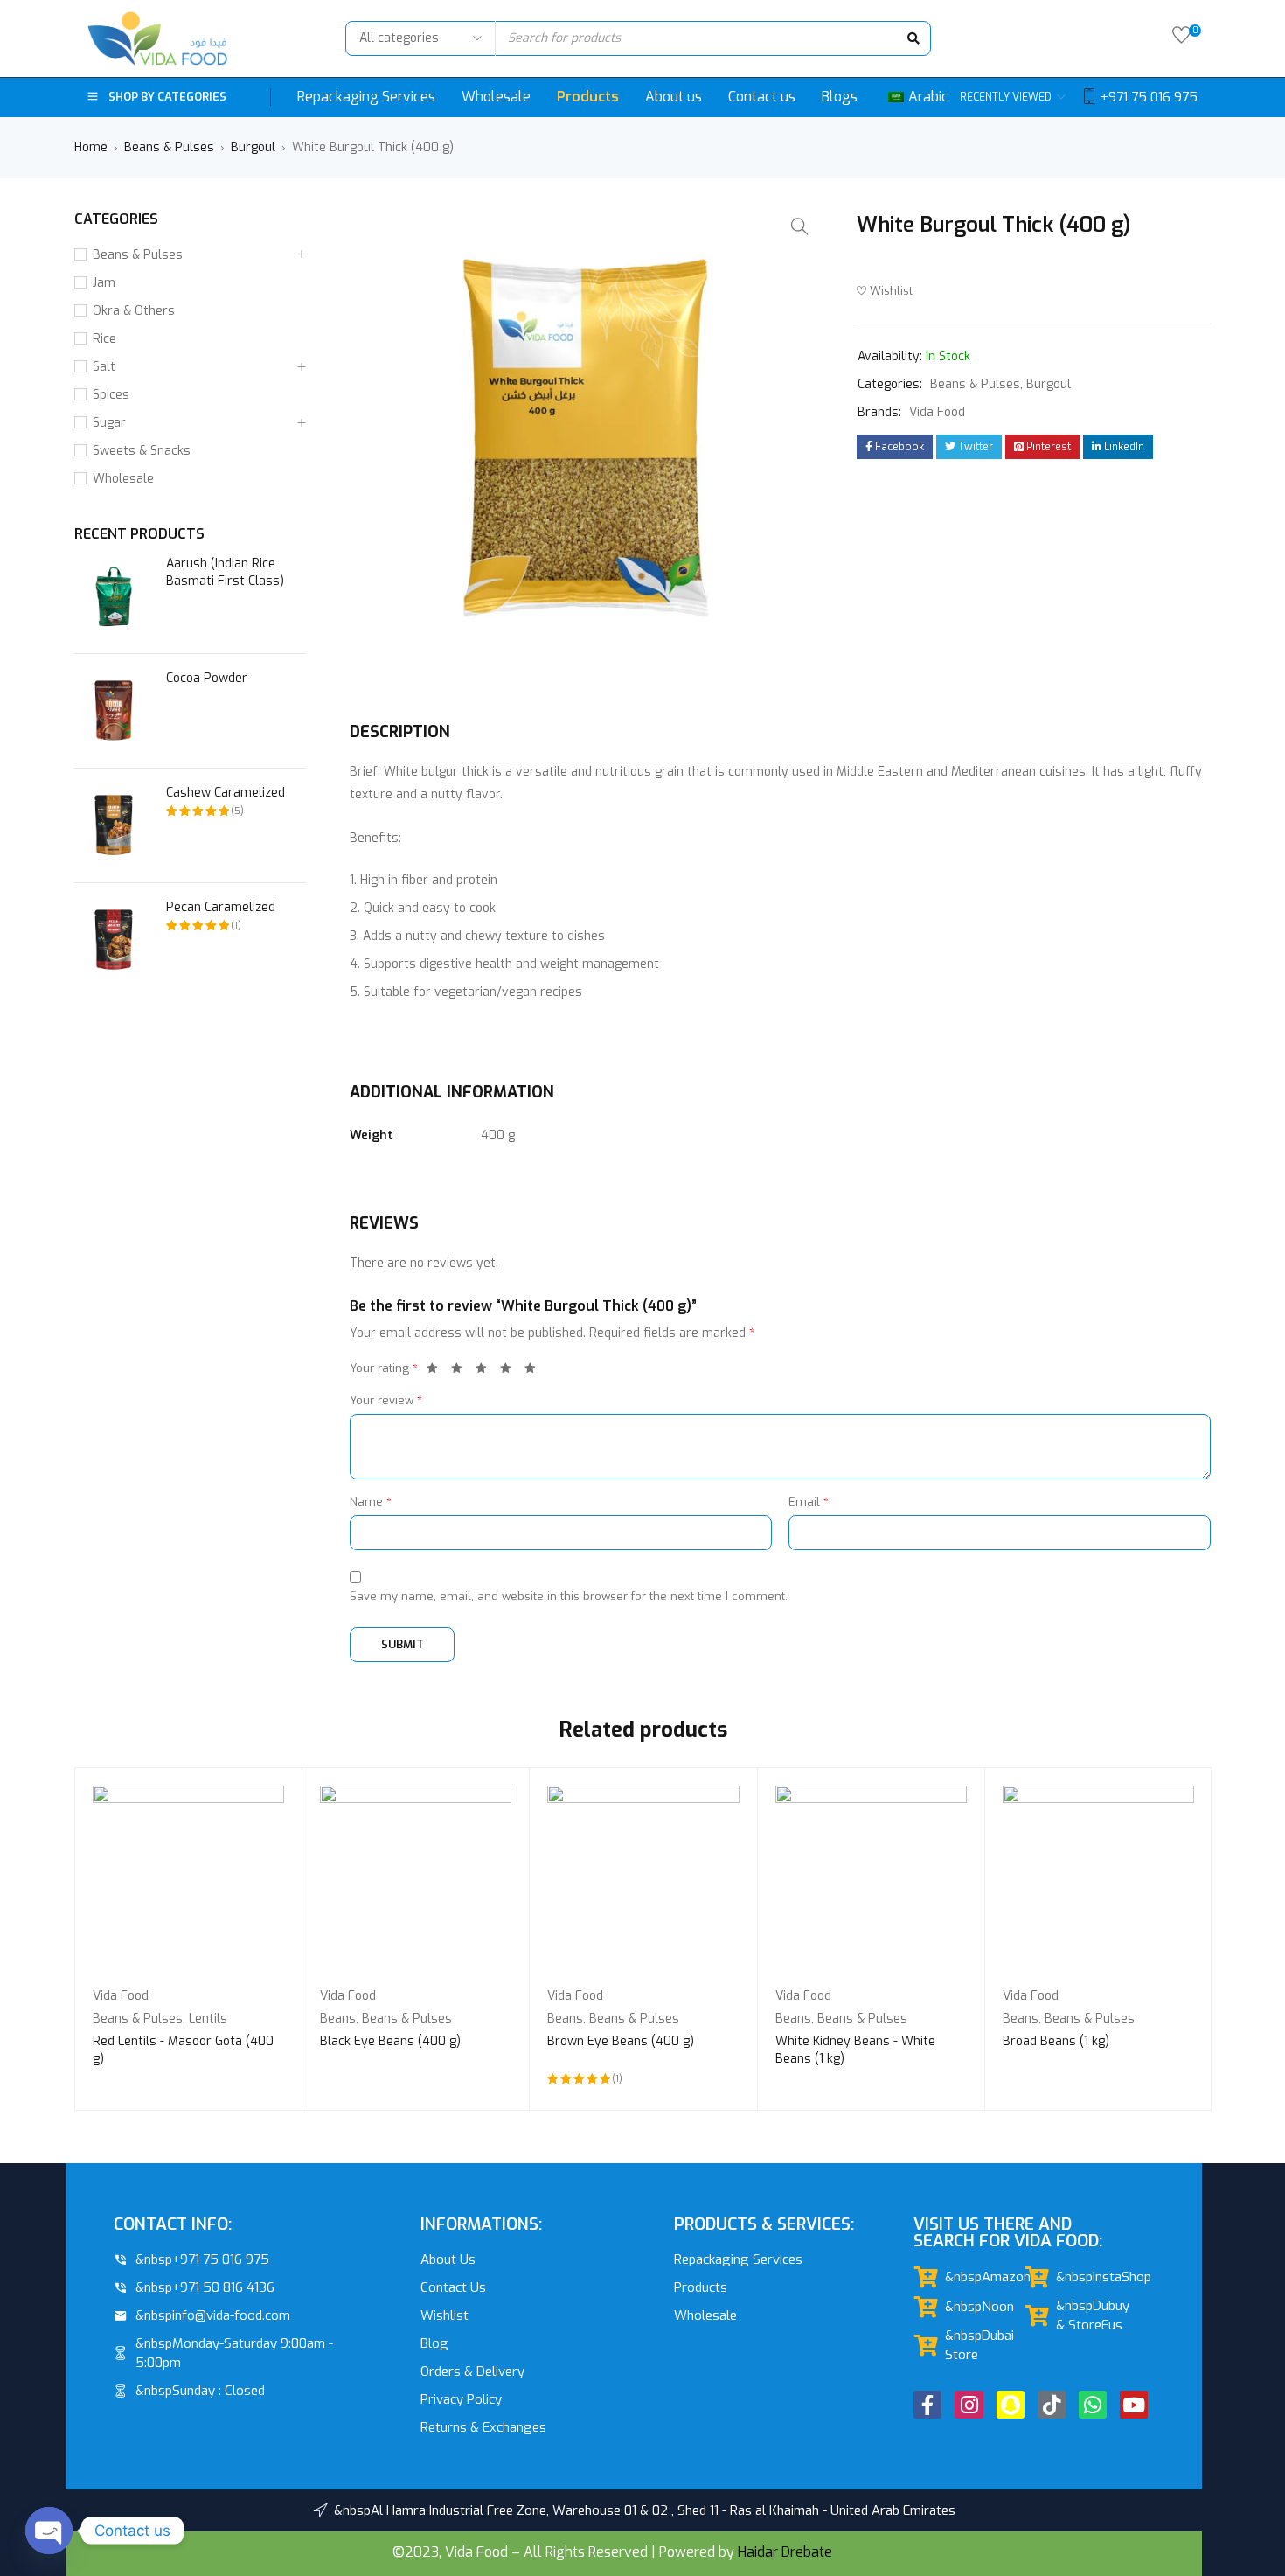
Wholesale (123, 479)
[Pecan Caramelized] (114, 940)
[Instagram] (969, 2405)
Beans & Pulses (169, 147)
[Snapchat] (1011, 2405)
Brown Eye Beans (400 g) (621, 2041)
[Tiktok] (1052, 2405)
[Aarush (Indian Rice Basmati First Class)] (114, 596)
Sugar (109, 423)
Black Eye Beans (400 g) (390, 2041)
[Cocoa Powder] (114, 711)
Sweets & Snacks (142, 451)
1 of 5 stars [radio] (437, 1371)
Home (91, 147)
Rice (104, 339)
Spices (111, 395)
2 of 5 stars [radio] (462, 1371)
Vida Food (937, 412)
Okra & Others (134, 311)
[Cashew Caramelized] (114, 825)
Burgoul (253, 147)
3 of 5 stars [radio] (486, 1371)
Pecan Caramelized (221, 907)
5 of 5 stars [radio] (535, 1371)
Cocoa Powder (207, 678)
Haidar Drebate (785, 2552)
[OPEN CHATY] (49, 2531)
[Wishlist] (1181, 39)
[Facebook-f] (927, 2405)
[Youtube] (1134, 2405)
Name (371, 1502)
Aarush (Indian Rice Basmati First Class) (225, 572)
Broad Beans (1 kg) (1056, 2041)
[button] (800, 226)
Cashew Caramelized (226, 793)
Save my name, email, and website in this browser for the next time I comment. (569, 1596)
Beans (338, 2019)
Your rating (384, 1368)
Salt (104, 367)
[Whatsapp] (1093, 2405)
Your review (386, 1400)
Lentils (208, 2019)
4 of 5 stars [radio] (511, 1371)
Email (809, 1502)
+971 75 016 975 (1149, 97)
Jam (104, 283)
